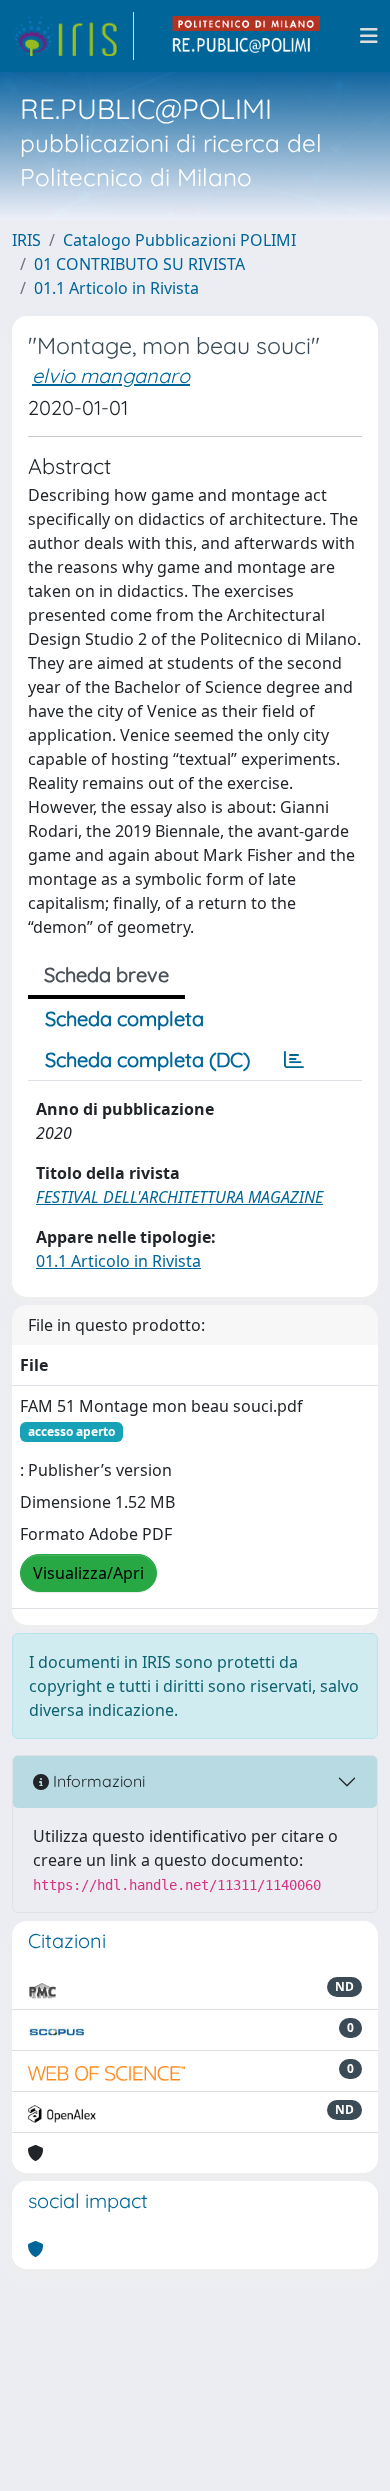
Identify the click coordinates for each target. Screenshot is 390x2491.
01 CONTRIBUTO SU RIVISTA (139, 264)
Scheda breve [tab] (106, 974)
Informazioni (97, 1781)
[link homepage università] (247, 36)
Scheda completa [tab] (124, 1018)
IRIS (26, 240)
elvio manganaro (111, 375)
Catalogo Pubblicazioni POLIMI (179, 240)
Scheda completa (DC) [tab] (147, 1059)
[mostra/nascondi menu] (369, 36)
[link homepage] (73, 36)
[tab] (294, 1060)
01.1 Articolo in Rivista (116, 288)
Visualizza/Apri (88, 1573)
